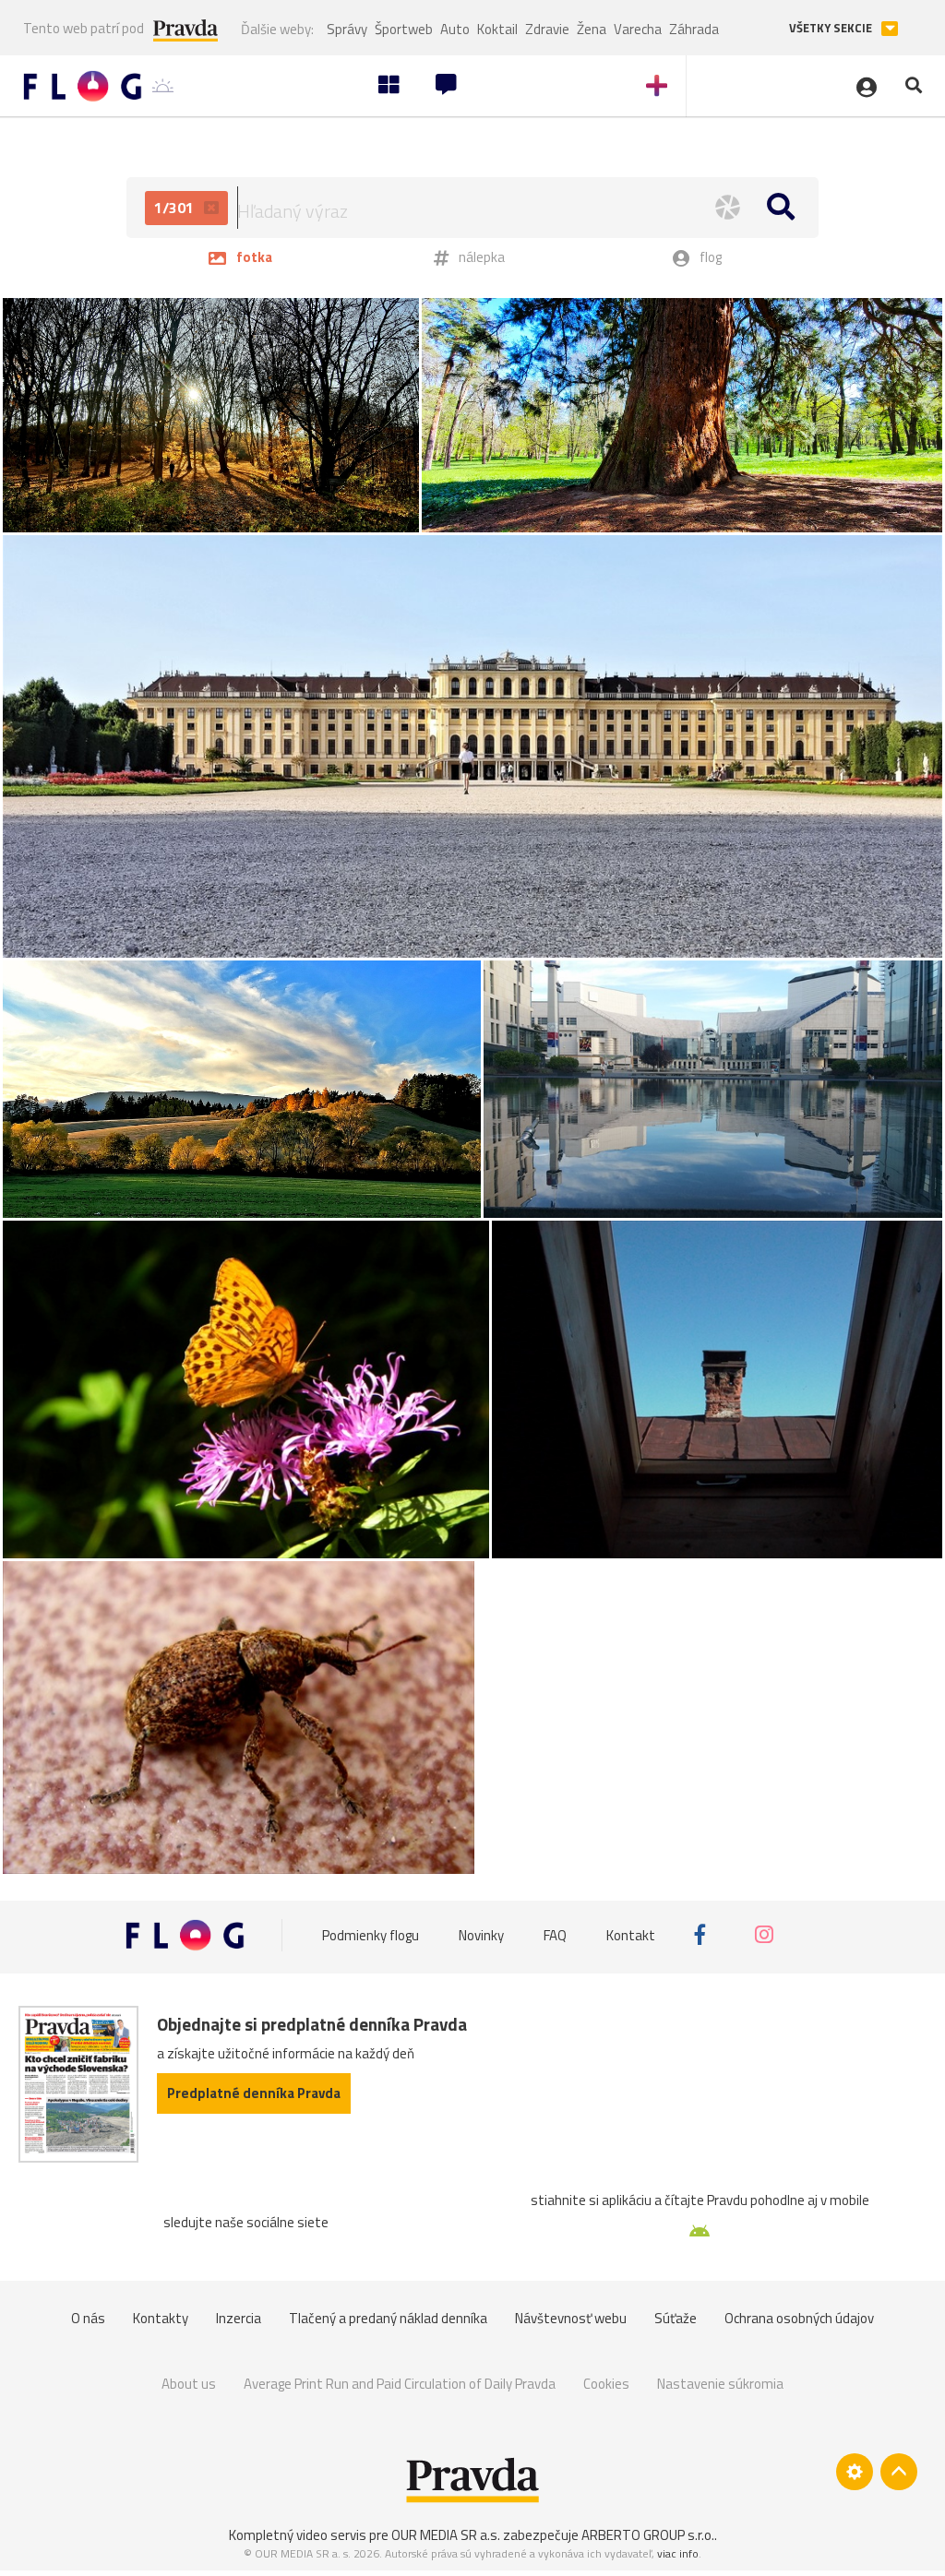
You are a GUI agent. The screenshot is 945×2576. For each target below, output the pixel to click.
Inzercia (239, 2318)
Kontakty (161, 2318)
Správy (347, 29)
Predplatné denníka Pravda (254, 2093)
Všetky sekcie (832, 28)
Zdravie (547, 29)
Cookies (606, 2384)
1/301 (176, 208)
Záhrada (694, 29)
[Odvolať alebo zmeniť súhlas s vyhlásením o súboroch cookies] (855, 2472)
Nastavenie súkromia (720, 2384)
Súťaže (676, 2318)
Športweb (404, 29)
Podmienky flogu (371, 1934)
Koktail (497, 29)
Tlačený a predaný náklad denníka (388, 2318)
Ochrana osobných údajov (799, 2318)
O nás (88, 2318)
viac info (678, 2553)
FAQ (555, 1934)
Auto (455, 29)
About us (189, 2384)
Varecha (638, 29)
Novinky (481, 1934)
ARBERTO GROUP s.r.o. (648, 2535)
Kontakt (631, 1934)
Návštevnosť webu (571, 2318)
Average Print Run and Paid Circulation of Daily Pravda (400, 2384)
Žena (592, 29)
